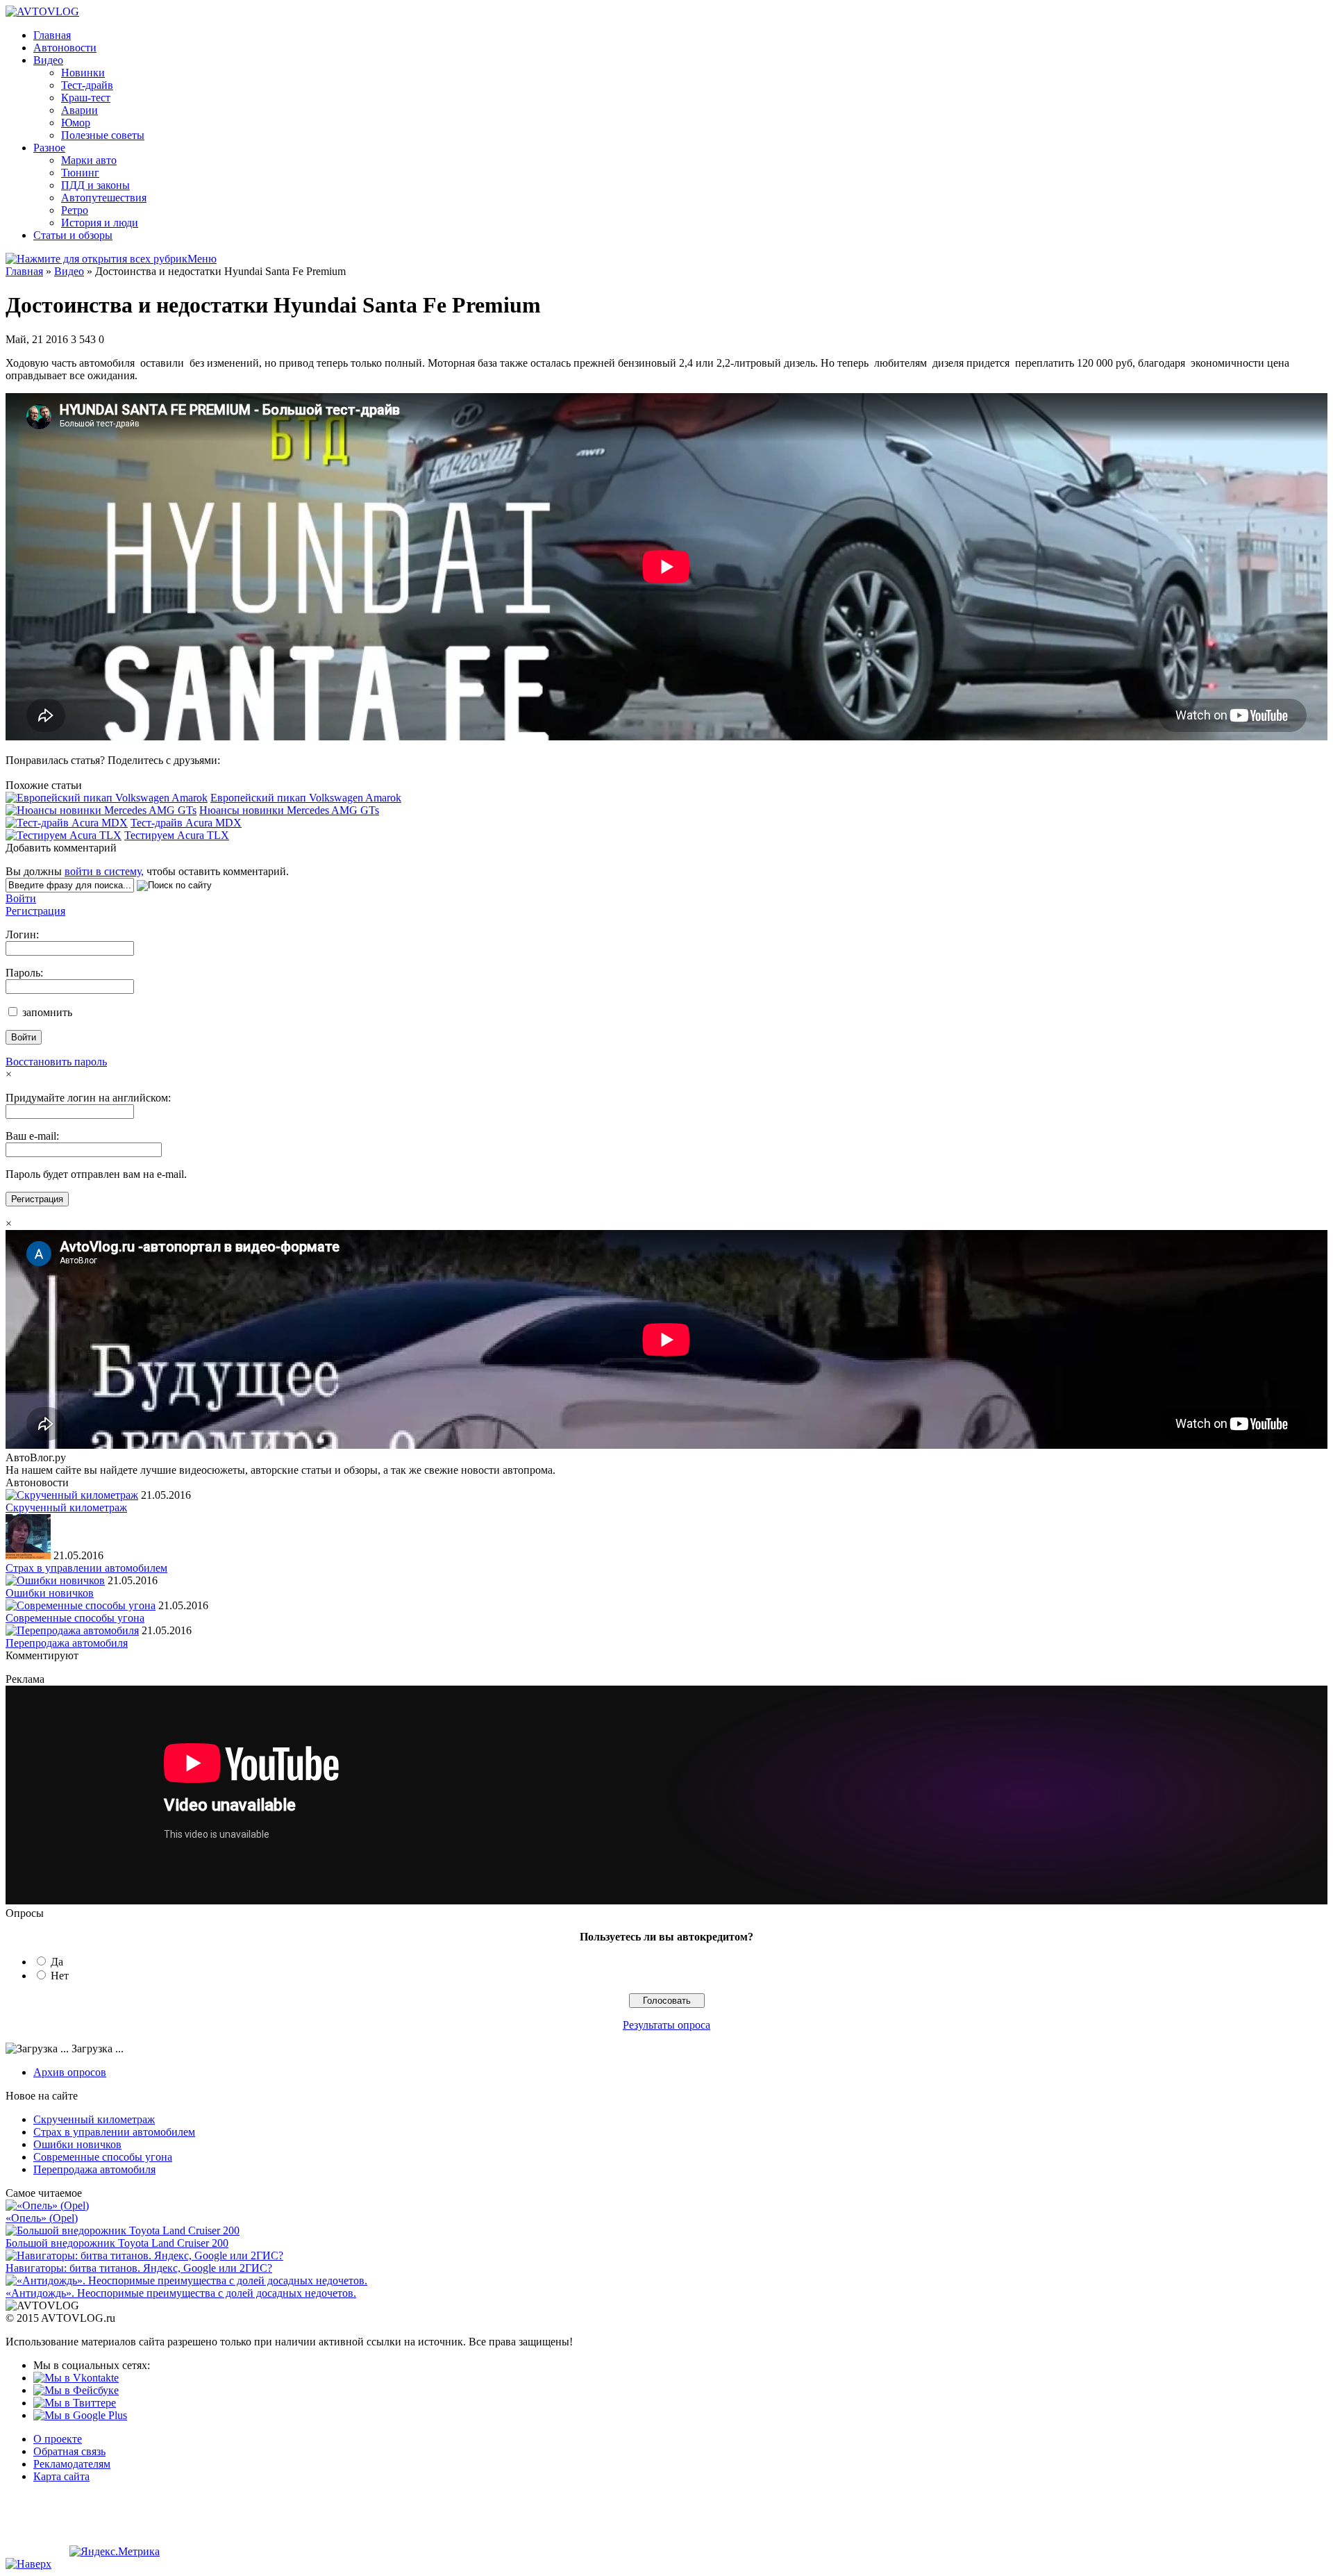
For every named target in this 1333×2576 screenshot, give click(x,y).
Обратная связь (69, 2451)
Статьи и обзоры (73, 235)
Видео (48, 60)
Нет (60, 1976)
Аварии (79, 110)
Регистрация (35, 911)
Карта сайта (61, 2476)
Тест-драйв (87, 85)
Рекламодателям (72, 2464)
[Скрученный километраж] (72, 1495)
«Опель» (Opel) (42, 2218)
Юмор (76, 123)
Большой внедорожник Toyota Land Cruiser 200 (117, 2243)
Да (57, 1962)
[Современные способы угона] (81, 1605)
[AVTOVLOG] (42, 11)
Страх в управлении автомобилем (86, 1568)
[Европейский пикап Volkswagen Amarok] (107, 798)
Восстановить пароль (56, 1062)
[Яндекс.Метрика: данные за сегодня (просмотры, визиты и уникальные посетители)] (115, 2552)
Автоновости (65, 48)
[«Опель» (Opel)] (47, 2205)
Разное (49, 148)
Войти (21, 898)
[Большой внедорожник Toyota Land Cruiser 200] (123, 2230)
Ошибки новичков (50, 1593)
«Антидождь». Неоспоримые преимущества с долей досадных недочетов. (181, 2293)
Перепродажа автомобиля (67, 1643)
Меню (202, 259)
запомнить (46, 1012)
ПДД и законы (95, 185)
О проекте (58, 2439)
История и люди (100, 223)
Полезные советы (103, 135)
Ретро (75, 210)
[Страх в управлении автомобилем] (28, 1555)
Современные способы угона (75, 1618)
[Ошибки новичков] (55, 1580)
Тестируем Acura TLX (177, 835)
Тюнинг (80, 173)
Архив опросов (70, 2072)
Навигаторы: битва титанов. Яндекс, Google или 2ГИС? (139, 2268)
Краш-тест (86, 98)
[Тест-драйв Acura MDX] (67, 823)
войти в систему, (104, 871)
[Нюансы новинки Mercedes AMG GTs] (101, 810)
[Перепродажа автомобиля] (72, 1630)
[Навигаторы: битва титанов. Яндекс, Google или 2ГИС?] (144, 2255)
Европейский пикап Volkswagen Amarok (306, 798)
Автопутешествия (104, 198)
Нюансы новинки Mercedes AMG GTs (289, 810)
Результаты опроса (666, 2025)
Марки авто (89, 160)
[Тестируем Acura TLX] (64, 835)
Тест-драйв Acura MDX (186, 823)
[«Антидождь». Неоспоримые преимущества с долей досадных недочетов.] (186, 2280)
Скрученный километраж (66, 1507)
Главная (52, 35)
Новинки (83, 73)
